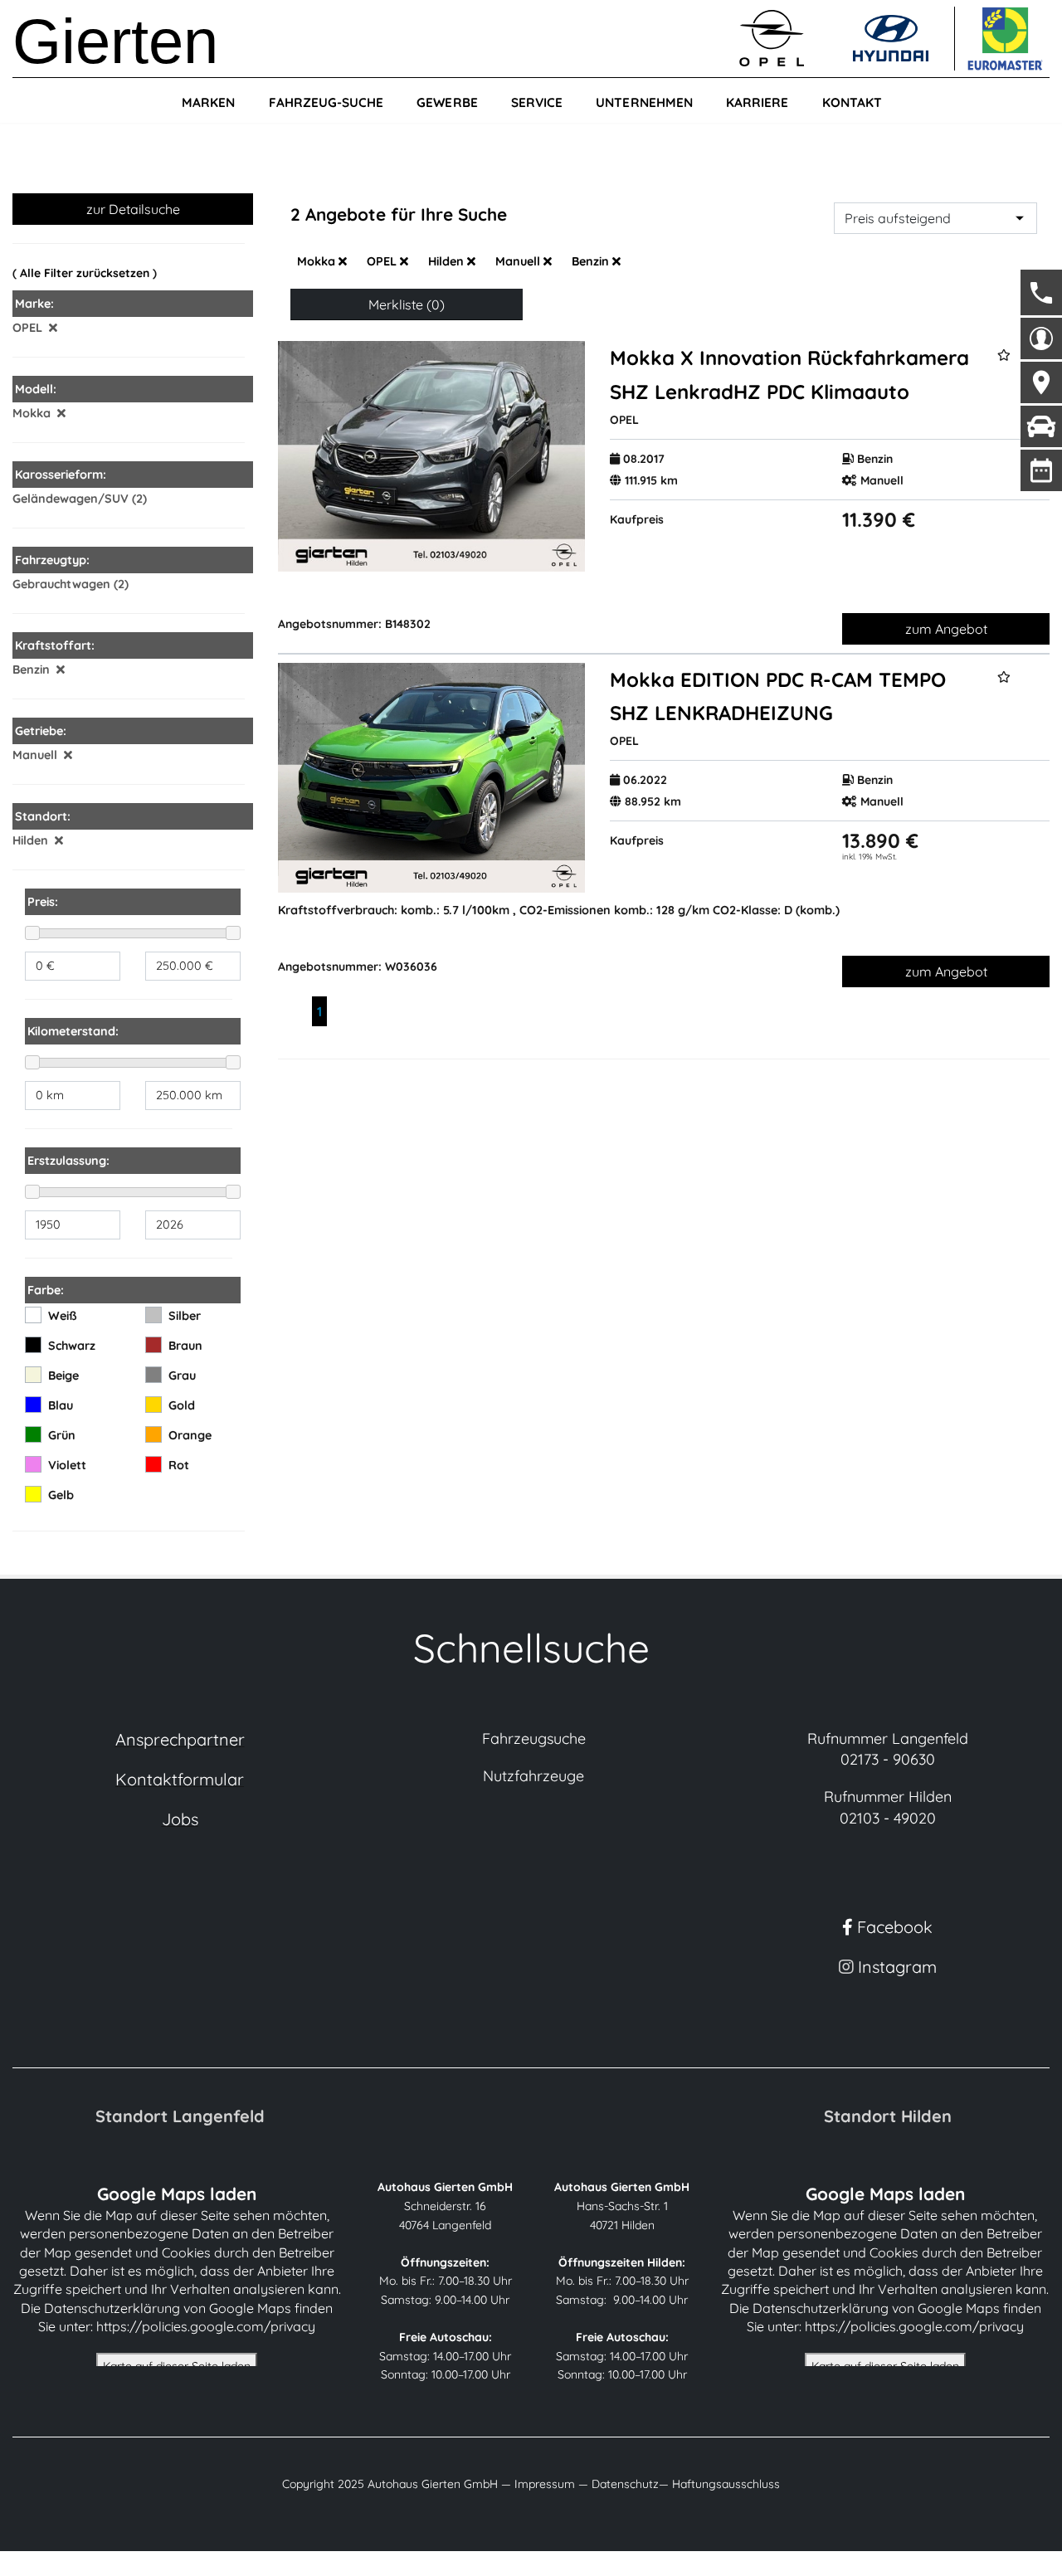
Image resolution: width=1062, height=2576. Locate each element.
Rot (179, 1465)
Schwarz (72, 1346)
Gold (182, 1405)
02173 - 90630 (888, 1759)
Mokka (318, 261)
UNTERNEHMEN (644, 102)
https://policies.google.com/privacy (206, 2326)
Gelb (61, 1495)
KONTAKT (852, 102)
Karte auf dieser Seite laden (177, 2366)
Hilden (448, 261)
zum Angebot (946, 629)
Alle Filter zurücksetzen (85, 273)
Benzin (592, 261)
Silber (185, 1316)
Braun (185, 1346)
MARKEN (208, 102)
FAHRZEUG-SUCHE (326, 102)
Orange (190, 1435)
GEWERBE (447, 102)
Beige (63, 1376)
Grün (62, 1435)
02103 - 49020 (888, 1818)
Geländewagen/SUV (71, 499)
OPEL (383, 261)
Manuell (519, 261)
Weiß (63, 1316)
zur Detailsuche (133, 209)
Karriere (757, 102)
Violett (67, 1465)
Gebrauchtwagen (61, 584)
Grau (182, 1376)
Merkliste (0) (407, 304)
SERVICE (537, 102)
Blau (61, 1405)
